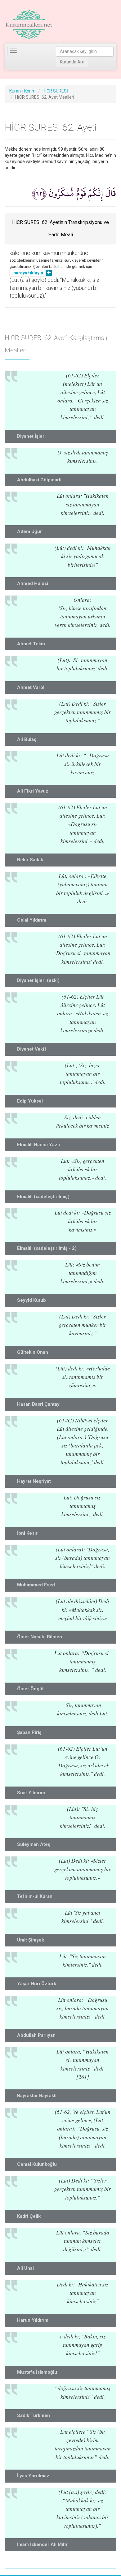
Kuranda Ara (72, 62)
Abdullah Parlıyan (36, 2035)
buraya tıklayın (28, 273)
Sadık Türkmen (34, 2415)
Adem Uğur (29, 531)
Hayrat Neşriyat (34, 1481)
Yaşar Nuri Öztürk (37, 1984)
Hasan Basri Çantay (38, 1404)
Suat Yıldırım (31, 1793)
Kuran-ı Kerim (22, 91)
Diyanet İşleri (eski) (38, 980)
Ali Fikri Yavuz (33, 791)
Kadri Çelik (29, 2216)
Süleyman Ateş (34, 1844)
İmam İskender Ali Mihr (42, 2544)
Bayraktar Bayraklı (37, 2096)
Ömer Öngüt (30, 1689)
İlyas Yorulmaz (33, 2476)
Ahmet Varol (31, 687)
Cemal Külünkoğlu (37, 2164)
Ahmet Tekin (31, 644)
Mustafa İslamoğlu (37, 2372)
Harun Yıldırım (33, 2320)
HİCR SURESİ (55, 91)
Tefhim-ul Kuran (35, 1896)
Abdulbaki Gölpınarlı (39, 480)
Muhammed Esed (36, 1585)
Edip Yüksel (30, 1101)
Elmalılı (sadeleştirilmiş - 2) (47, 1248)
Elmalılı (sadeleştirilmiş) (43, 1197)
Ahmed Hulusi (33, 583)
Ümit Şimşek (31, 1940)
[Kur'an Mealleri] (29, 25)
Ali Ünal (25, 2268)
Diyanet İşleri (31, 436)
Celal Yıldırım (32, 920)
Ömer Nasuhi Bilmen (40, 1637)
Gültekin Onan (33, 1352)
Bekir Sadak (30, 860)
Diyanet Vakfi (31, 1049)
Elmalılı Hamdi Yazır (39, 1145)
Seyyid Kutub (31, 1300)
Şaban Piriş (29, 1732)
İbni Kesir (27, 1533)
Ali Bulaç (27, 739)
